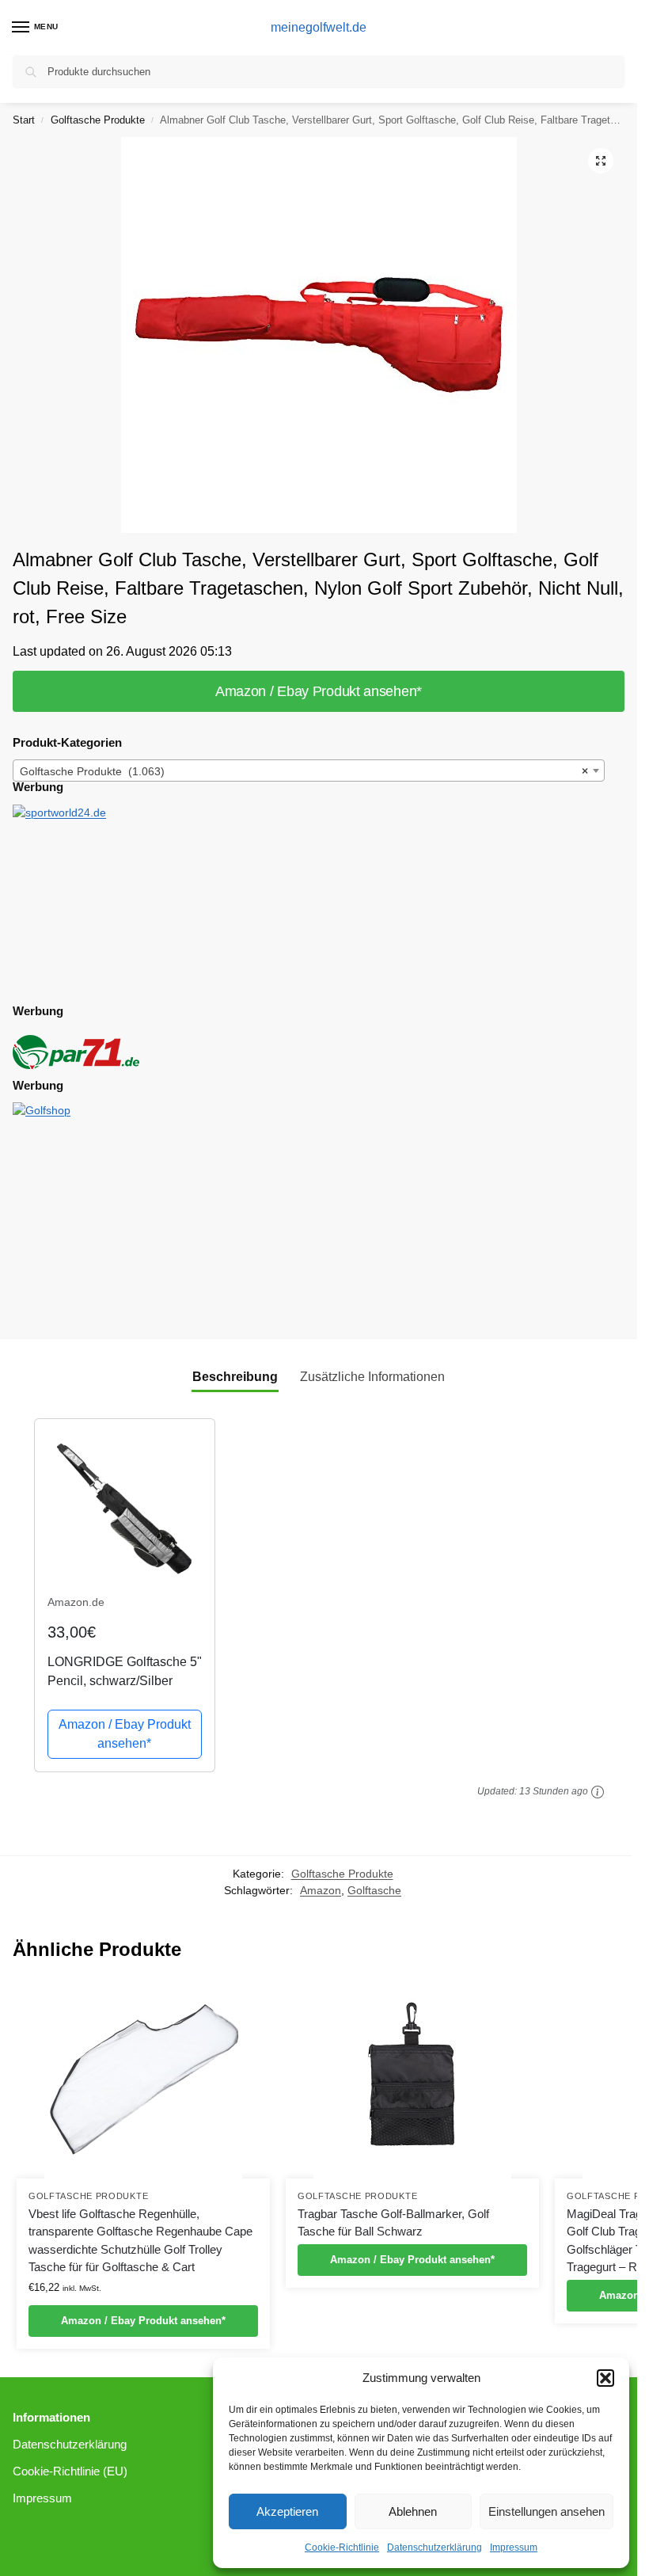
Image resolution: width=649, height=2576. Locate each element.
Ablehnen (413, 2511)
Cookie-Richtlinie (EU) (70, 2471)
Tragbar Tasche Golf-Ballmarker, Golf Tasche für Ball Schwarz (393, 2223)
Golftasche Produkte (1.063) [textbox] (304, 771)
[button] (605, 2378)
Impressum (514, 2547)
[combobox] (309, 771)
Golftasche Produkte (98, 120)
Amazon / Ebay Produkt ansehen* (319, 691)
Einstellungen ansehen (547, 2511)
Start (24, 120)
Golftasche (374, 1891)
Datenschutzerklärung (435, 2547)
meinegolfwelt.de (319, 27)
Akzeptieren (287, 2511)
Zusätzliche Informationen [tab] (372, 1377)
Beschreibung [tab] (235, 1377)
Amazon (321, 1891)
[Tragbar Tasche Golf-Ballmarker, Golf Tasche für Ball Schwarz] (412, 2079)
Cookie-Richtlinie (342, 2547)
